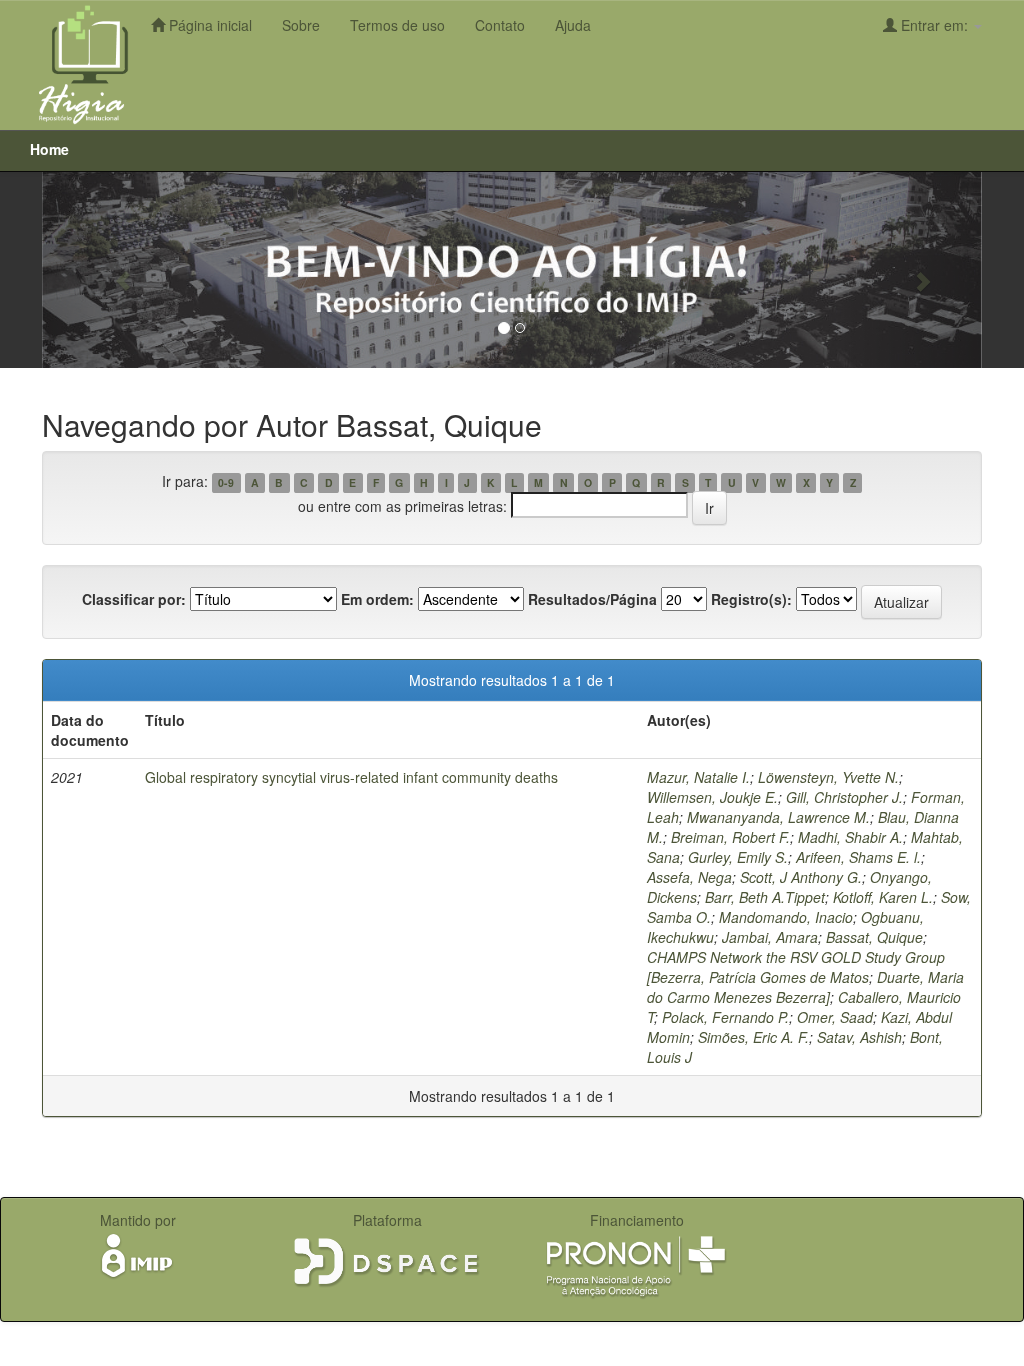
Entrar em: (934, 25)
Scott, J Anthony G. (801, 877)
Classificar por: (134, 599)
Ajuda (573, 25)
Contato (500, 25)
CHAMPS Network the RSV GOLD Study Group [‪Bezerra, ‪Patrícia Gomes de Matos (796, 967)
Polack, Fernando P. (725, 1017)
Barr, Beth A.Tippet (765, 897)
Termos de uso (397, 25)
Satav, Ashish (859, 1037)
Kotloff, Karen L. (883, 897)
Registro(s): (751, 599)
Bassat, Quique (874, 937)
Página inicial (208, 25)
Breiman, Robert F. (730, 837)
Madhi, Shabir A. (850, 837)
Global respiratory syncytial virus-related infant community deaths (351, 777)
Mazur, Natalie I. (698, 777)
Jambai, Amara (770, 937)
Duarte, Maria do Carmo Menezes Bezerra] (805, 987)
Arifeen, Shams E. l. (858, 857)
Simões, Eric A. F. (753, 1037)
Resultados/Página (592, 599)
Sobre (301, 25)
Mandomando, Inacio (786, 917)
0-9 (226, 482)
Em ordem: (377, 599)
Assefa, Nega (689, 877)
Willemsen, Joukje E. (712, 797)
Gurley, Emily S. (738, 857)
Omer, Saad (835, 1017)
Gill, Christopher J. (844, 797)
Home (49, 149)
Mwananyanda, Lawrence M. (778, 817)
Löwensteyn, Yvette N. (828, 777)
